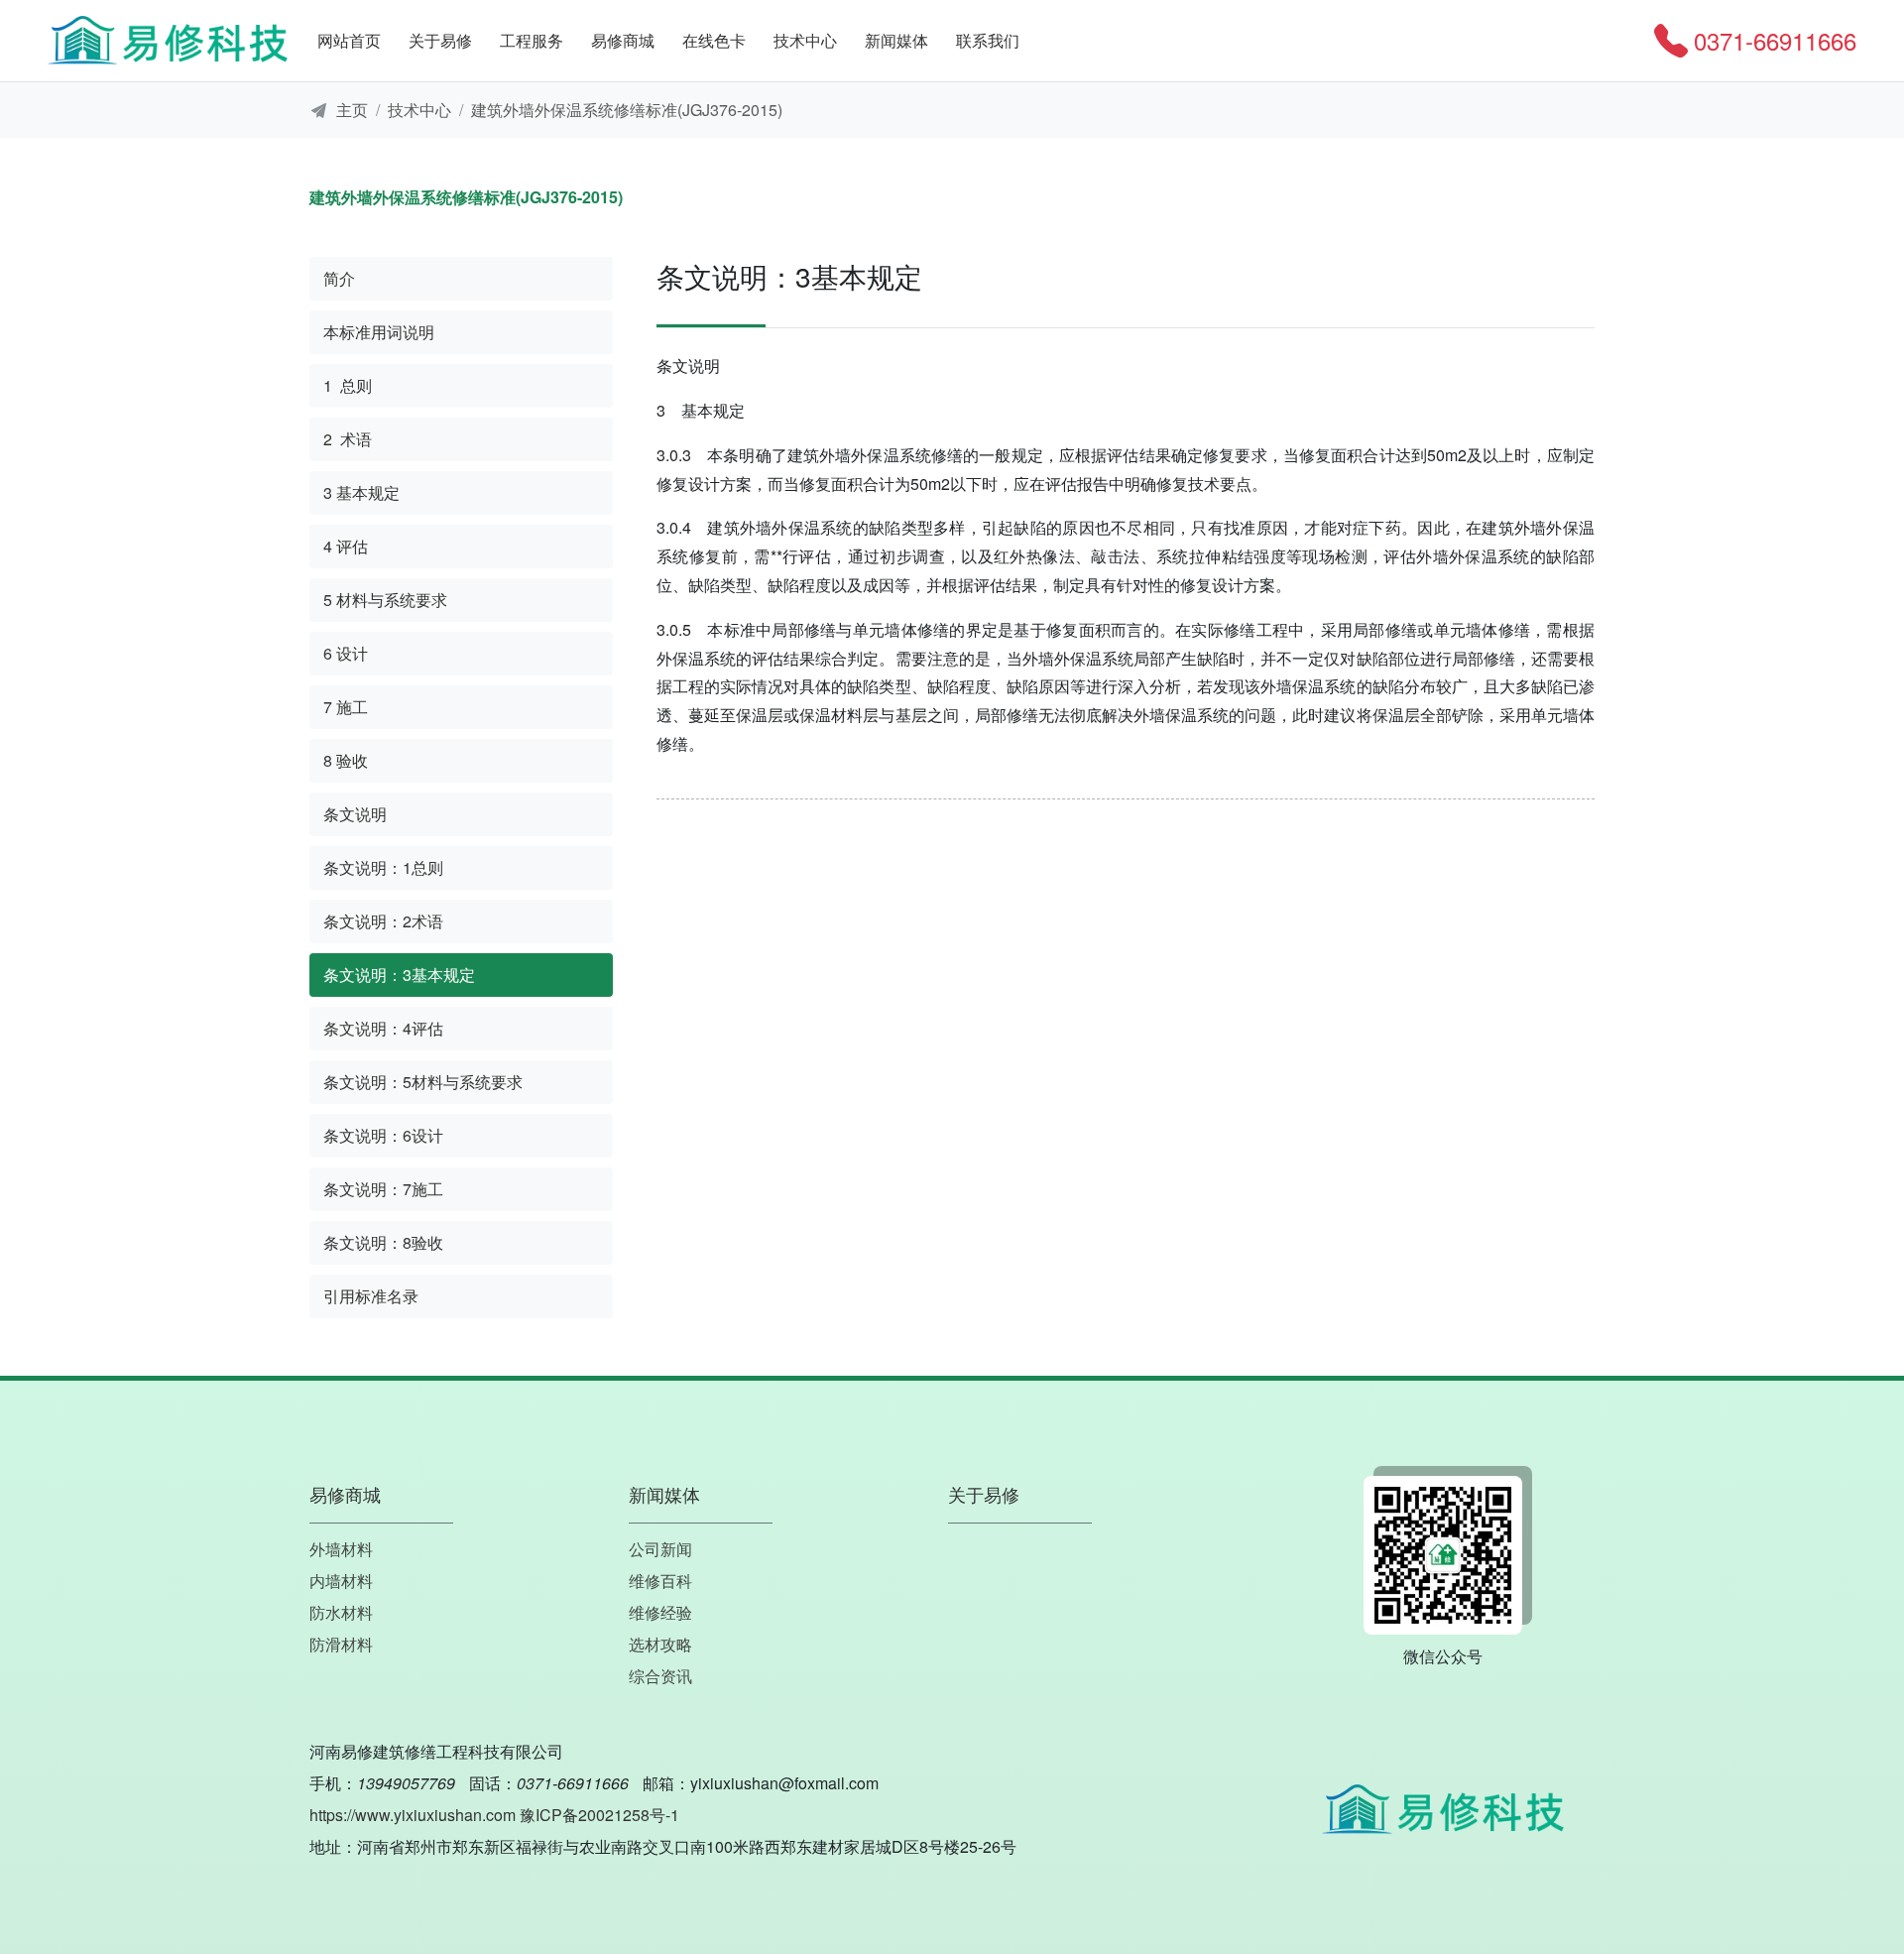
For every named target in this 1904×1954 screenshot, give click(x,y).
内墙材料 (341, 1581)
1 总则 (348, 385)
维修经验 (660, 1612)
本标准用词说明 (379, 332)
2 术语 (348, 439)
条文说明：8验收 (383, 1242)
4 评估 (346, 546)
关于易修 (440, 40)
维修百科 (660, 1581)
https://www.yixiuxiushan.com (413, 1815)
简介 (339, 278)
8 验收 (346, 760)
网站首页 (349, 40)
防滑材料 (341, 1644)
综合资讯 (660, 1676)
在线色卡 (714, 40)
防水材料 (341, 1612)
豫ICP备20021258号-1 (599, 1815)
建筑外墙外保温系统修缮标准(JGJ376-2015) (627, 110)
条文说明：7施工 (383, 1189)
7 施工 (346, 707)
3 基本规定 (361, 492)
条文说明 (355, 814)
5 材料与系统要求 (385, 600)
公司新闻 (660, 1549)
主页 (352, 110)
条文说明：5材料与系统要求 (423, 1082)
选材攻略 (660, 1644)
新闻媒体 (896, 40)
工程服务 (532, 40)
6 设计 (346, 653)
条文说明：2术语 (383, 921)
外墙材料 (341, 1549)
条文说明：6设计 (383, 1135)
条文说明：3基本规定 (399, 975)
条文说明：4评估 (383, 1028)
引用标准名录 (371, 1296)
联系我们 (988, 40)
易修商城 (623, 40)
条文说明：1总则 (383, 867)
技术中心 (805, 40)
